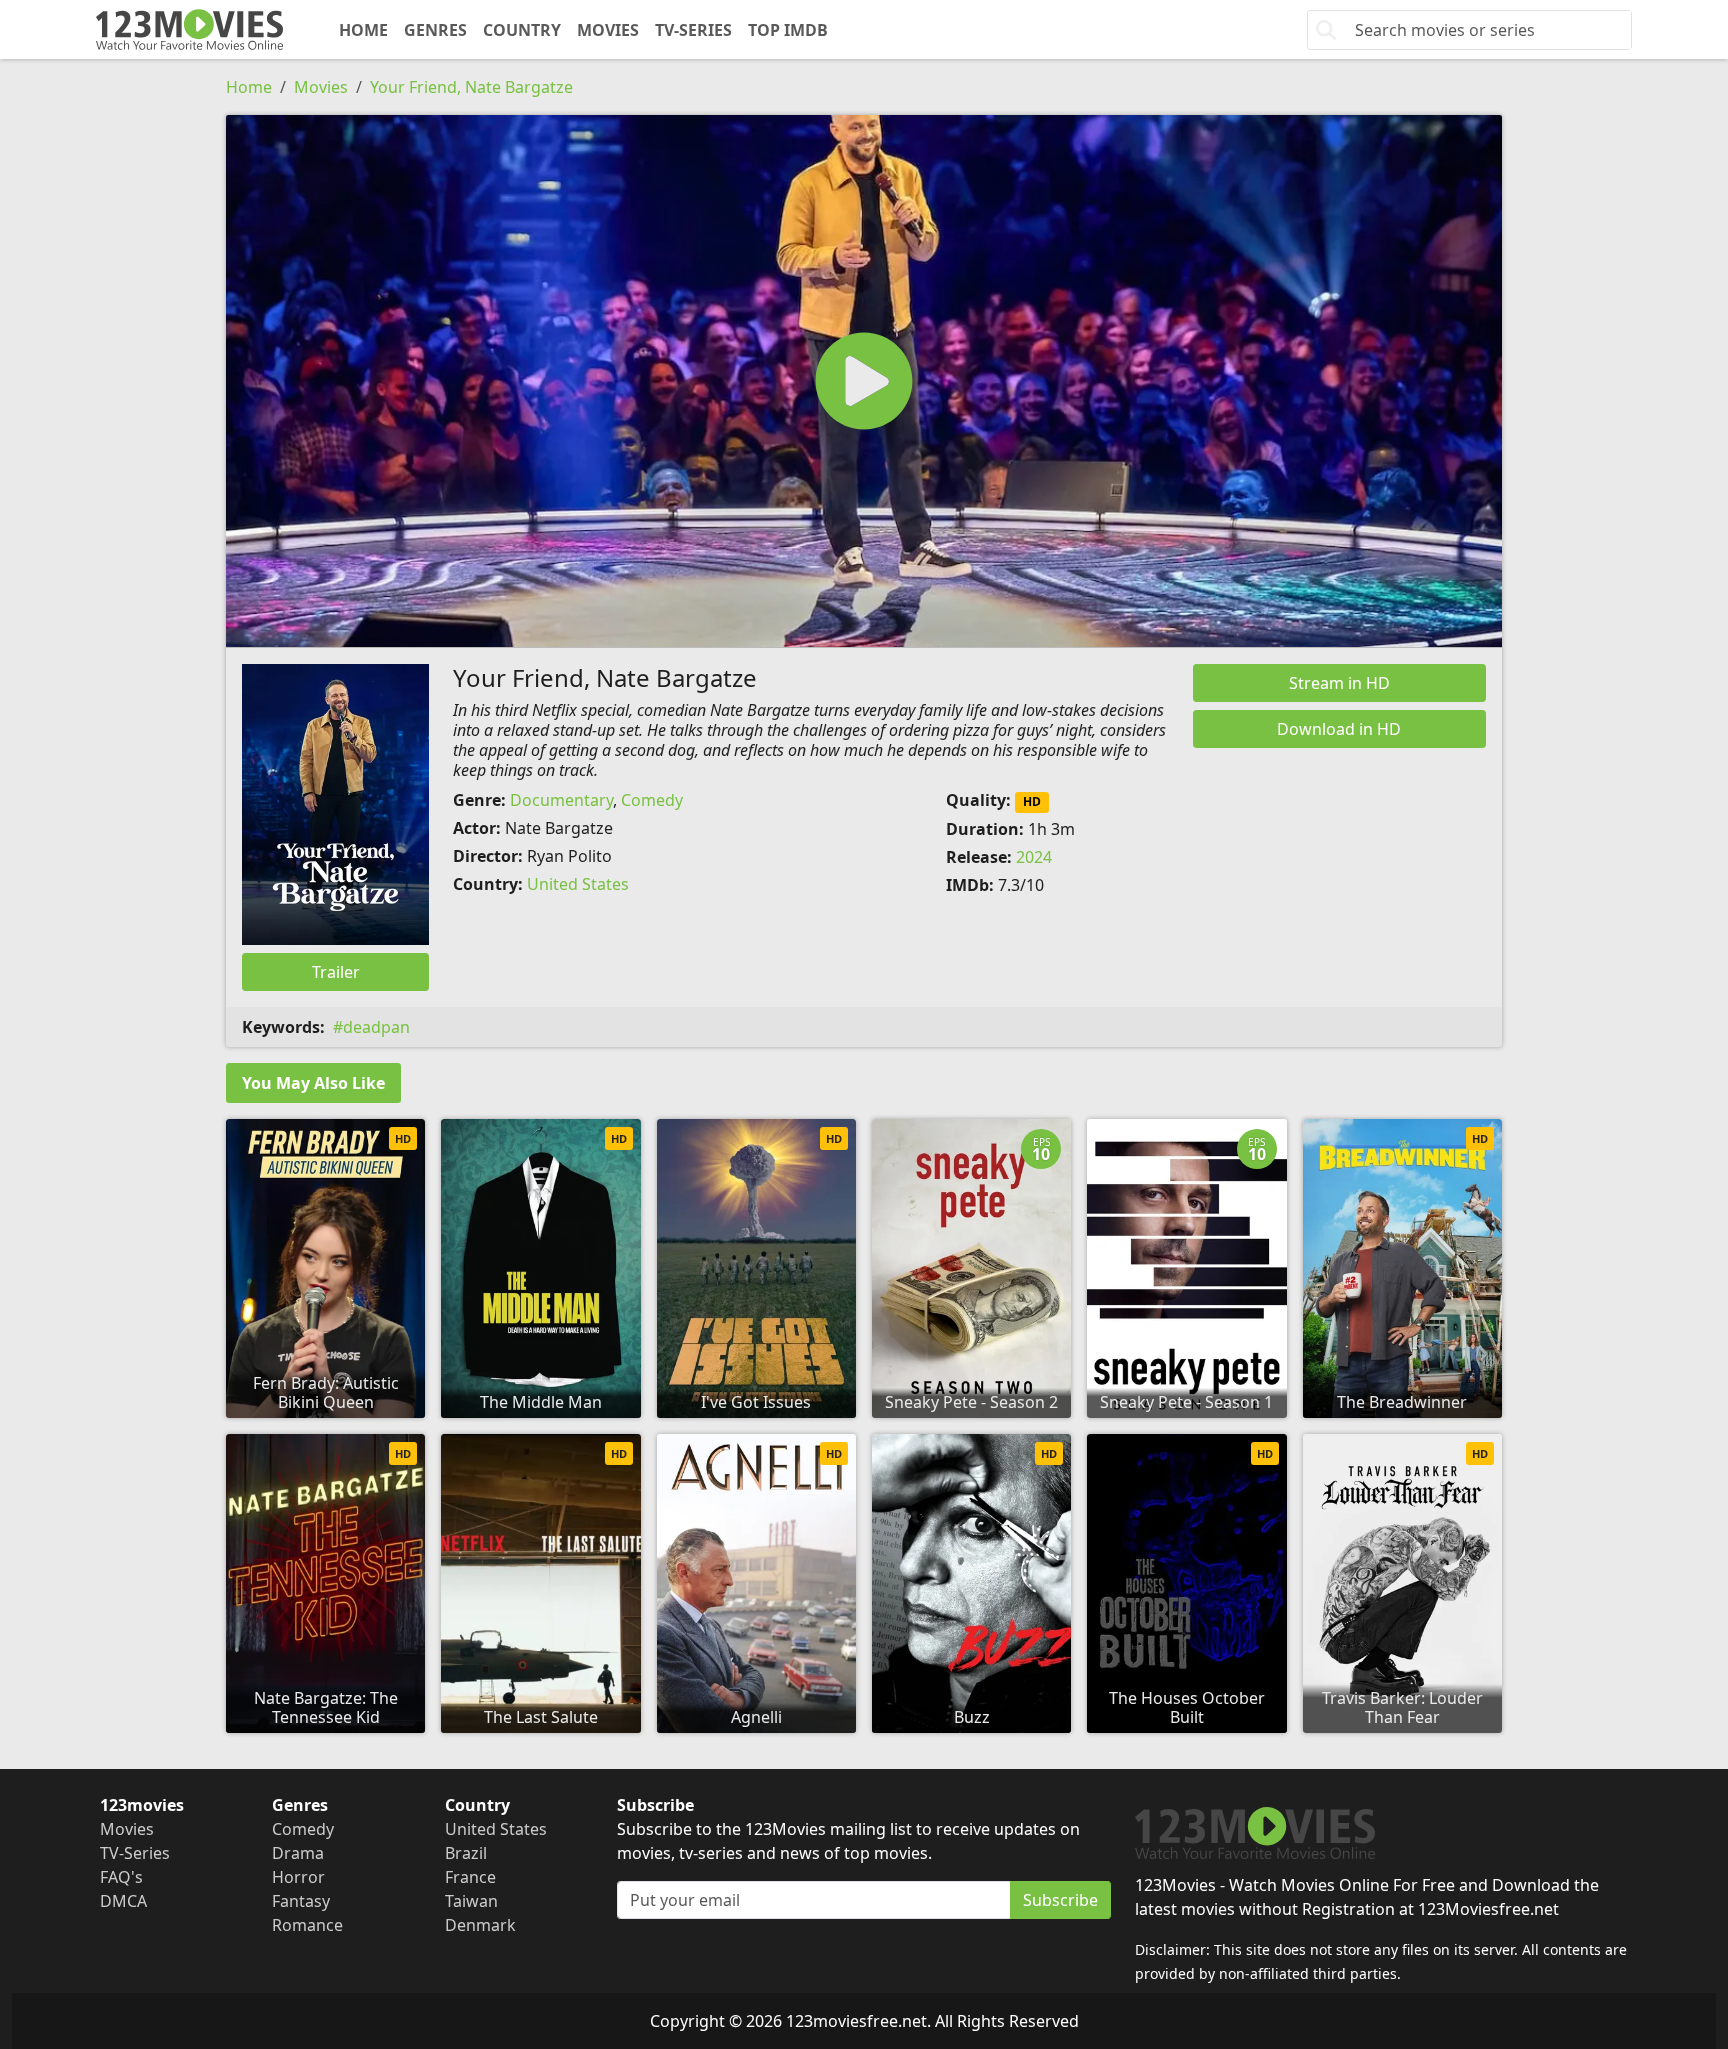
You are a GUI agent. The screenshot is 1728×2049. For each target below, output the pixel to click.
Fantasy (301, 1901)
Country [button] (522, 30)
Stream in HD (1339, 683)
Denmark (480, 1925)
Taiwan (471, 1901)
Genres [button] (435, 30)
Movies (608, 30)
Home (363, 30)
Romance (307, 1925)
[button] (864, 381)
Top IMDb (788, 30)
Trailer (336, 972)
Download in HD (1339, 729)
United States (578, 884)
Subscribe (1060, 1900)
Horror (298, 1877)
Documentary (561, 800)
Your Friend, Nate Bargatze (471, 87)
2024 (1034, 857)
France (470, 1877)
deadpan (376, 1027)
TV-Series (693, 30)
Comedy (652, 800)
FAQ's (121, 1877)
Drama (298, 1853)
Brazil (466, 1853)
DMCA (123, 1901)
